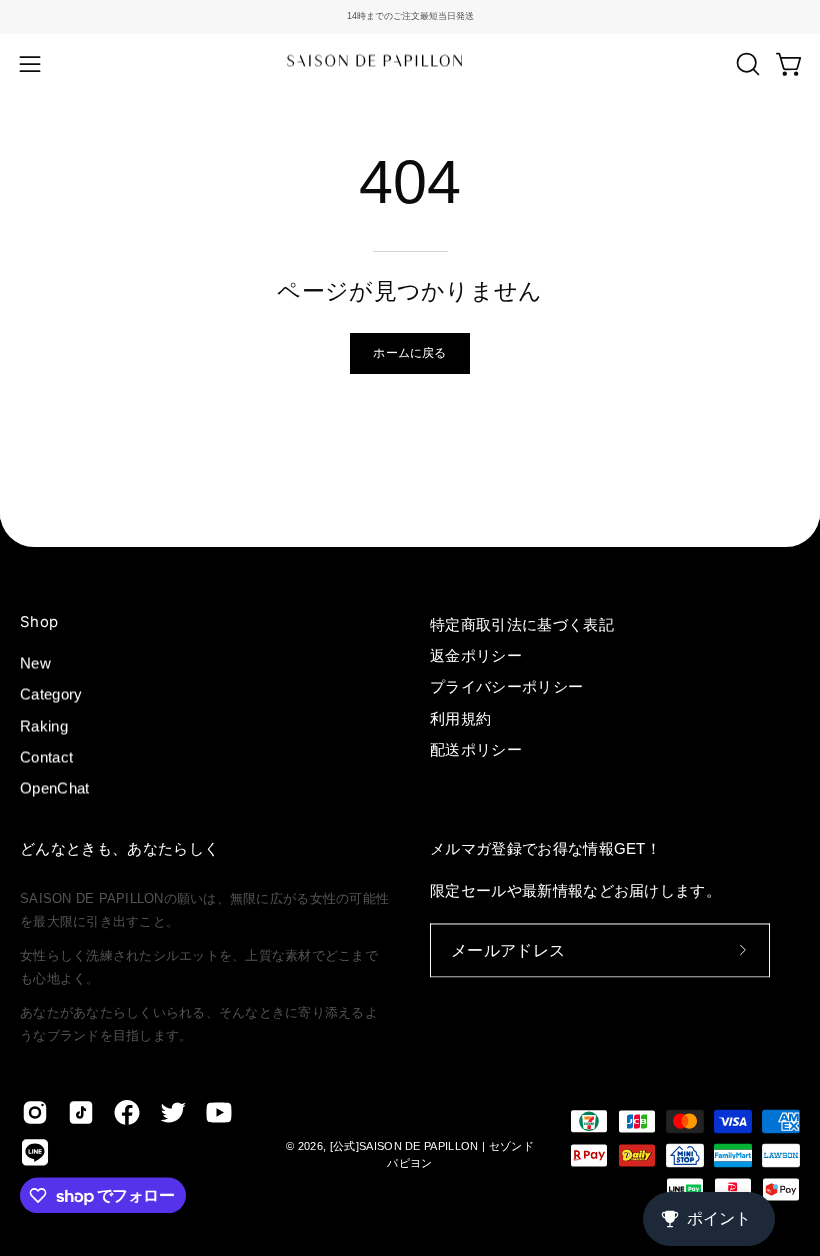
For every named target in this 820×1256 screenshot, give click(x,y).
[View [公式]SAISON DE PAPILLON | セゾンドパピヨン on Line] (35, 1153)
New (35, 663)
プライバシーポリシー (506, 687)
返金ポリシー (476, 655)
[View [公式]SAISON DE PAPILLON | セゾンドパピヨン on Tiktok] (81, 1113)
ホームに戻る (409, 352)
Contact (46, 757)
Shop (39, 622)
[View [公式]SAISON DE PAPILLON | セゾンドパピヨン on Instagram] (35, 1113)
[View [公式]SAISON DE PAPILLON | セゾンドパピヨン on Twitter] (173, 1113)
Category (51, 694)
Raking (44, 725)
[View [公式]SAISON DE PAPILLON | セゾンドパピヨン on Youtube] (219, 1113)
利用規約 (460, 718)
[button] (746, 64)
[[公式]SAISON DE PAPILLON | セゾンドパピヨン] (410, 63)
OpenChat (55, 788)
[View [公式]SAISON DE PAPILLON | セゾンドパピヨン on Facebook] (127, 1113)
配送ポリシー (476, 749)
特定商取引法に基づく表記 (522, 624)
